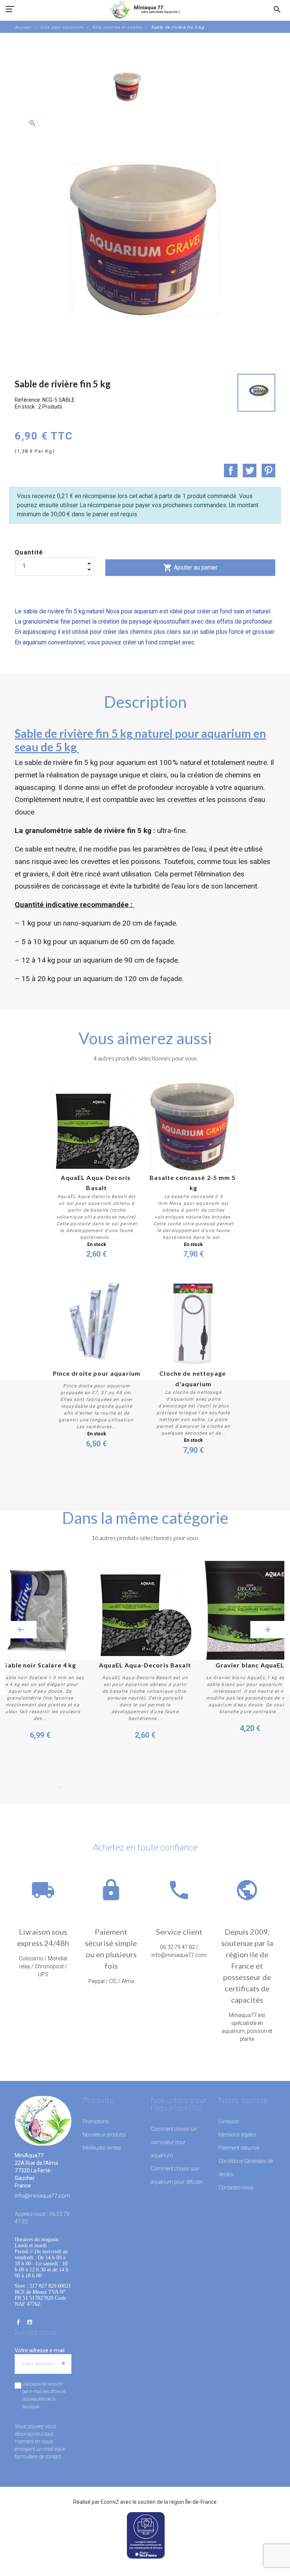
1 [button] (60, 1787)
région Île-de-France (193, 2502)
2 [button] (71, 1787)
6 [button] (117, 1787)
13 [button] (196, 1787)
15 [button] (219, 1787)
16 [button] (230, 1787)
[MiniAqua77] (145, 9)
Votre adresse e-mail (40, 2350)
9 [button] (151, 1787)
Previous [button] (21, 1630)
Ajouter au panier (190, 568)
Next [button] (267, 1630)
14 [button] (207, 1787)
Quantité (29, 552)
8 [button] (139, 1787)
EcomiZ (110, 2502)
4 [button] (94, 1787)
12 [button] (185, 1787)
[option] (128, 87)
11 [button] (173, 1787)
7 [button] (128, 1787)
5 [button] (105, 1787)
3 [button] (83, 1787)
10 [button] (162, 1787)
